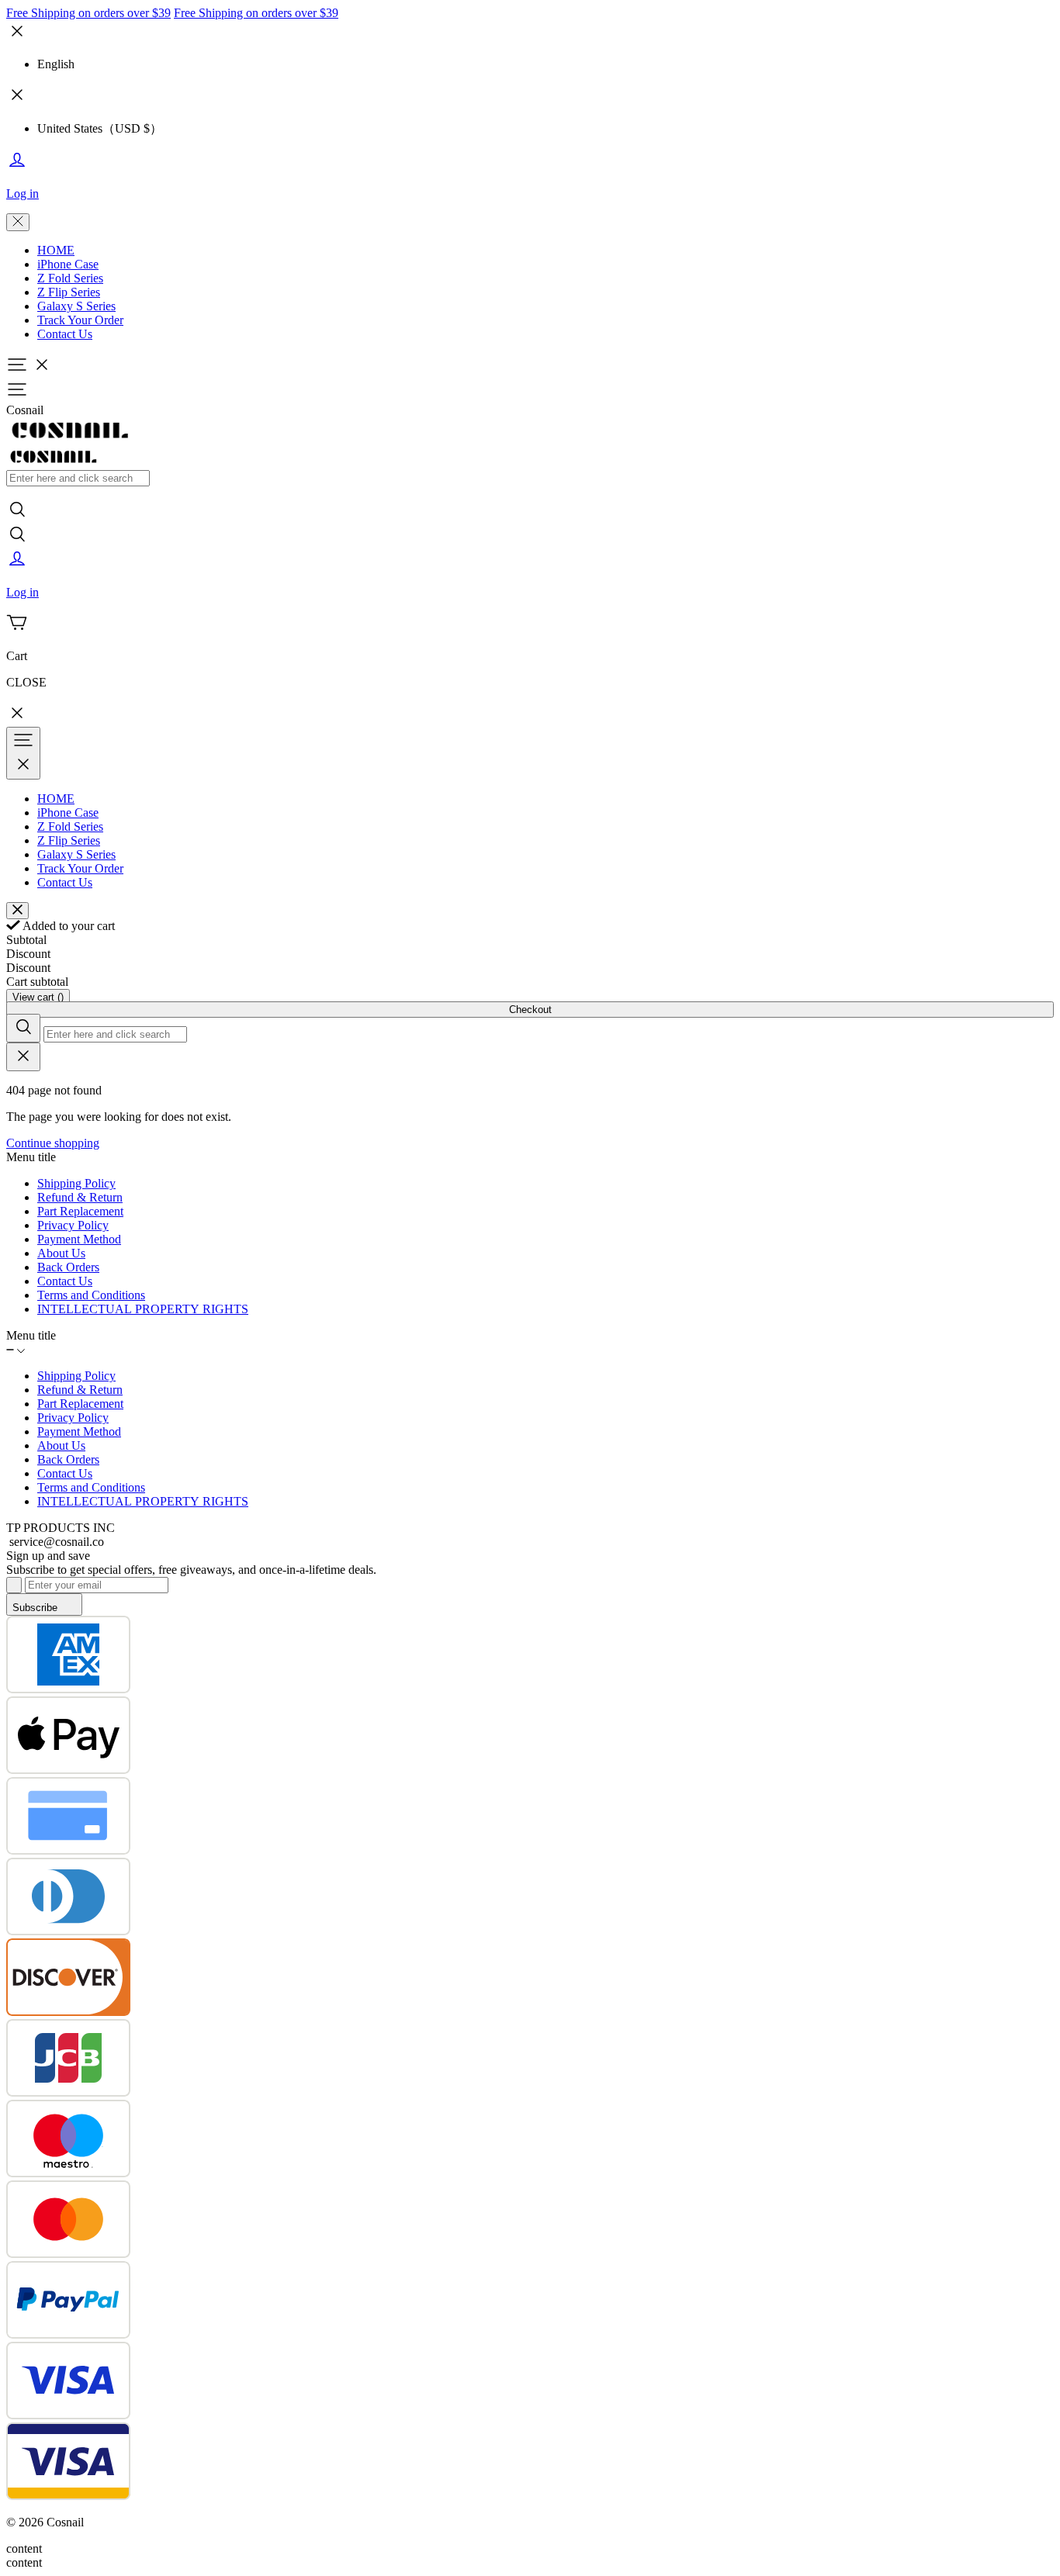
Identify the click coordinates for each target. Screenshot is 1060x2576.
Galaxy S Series (76, 306)
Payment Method (79, 1239)
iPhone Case (68, 264)
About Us (61, 1253)
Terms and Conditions (91, 1295)
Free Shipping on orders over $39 (88, 13)
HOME (56, 250)
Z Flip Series (69, 292)
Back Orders (68, 1267)
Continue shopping (53, 1143)
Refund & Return (80, 1197)
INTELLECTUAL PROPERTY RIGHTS (143, 1309)
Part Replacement (80, 1211)
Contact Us (65, 334)
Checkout (530, 1010)
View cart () (38, 997)
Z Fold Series (70, 278)
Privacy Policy (73, 1225)
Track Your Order (80, 320)
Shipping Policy (76, 1183)
